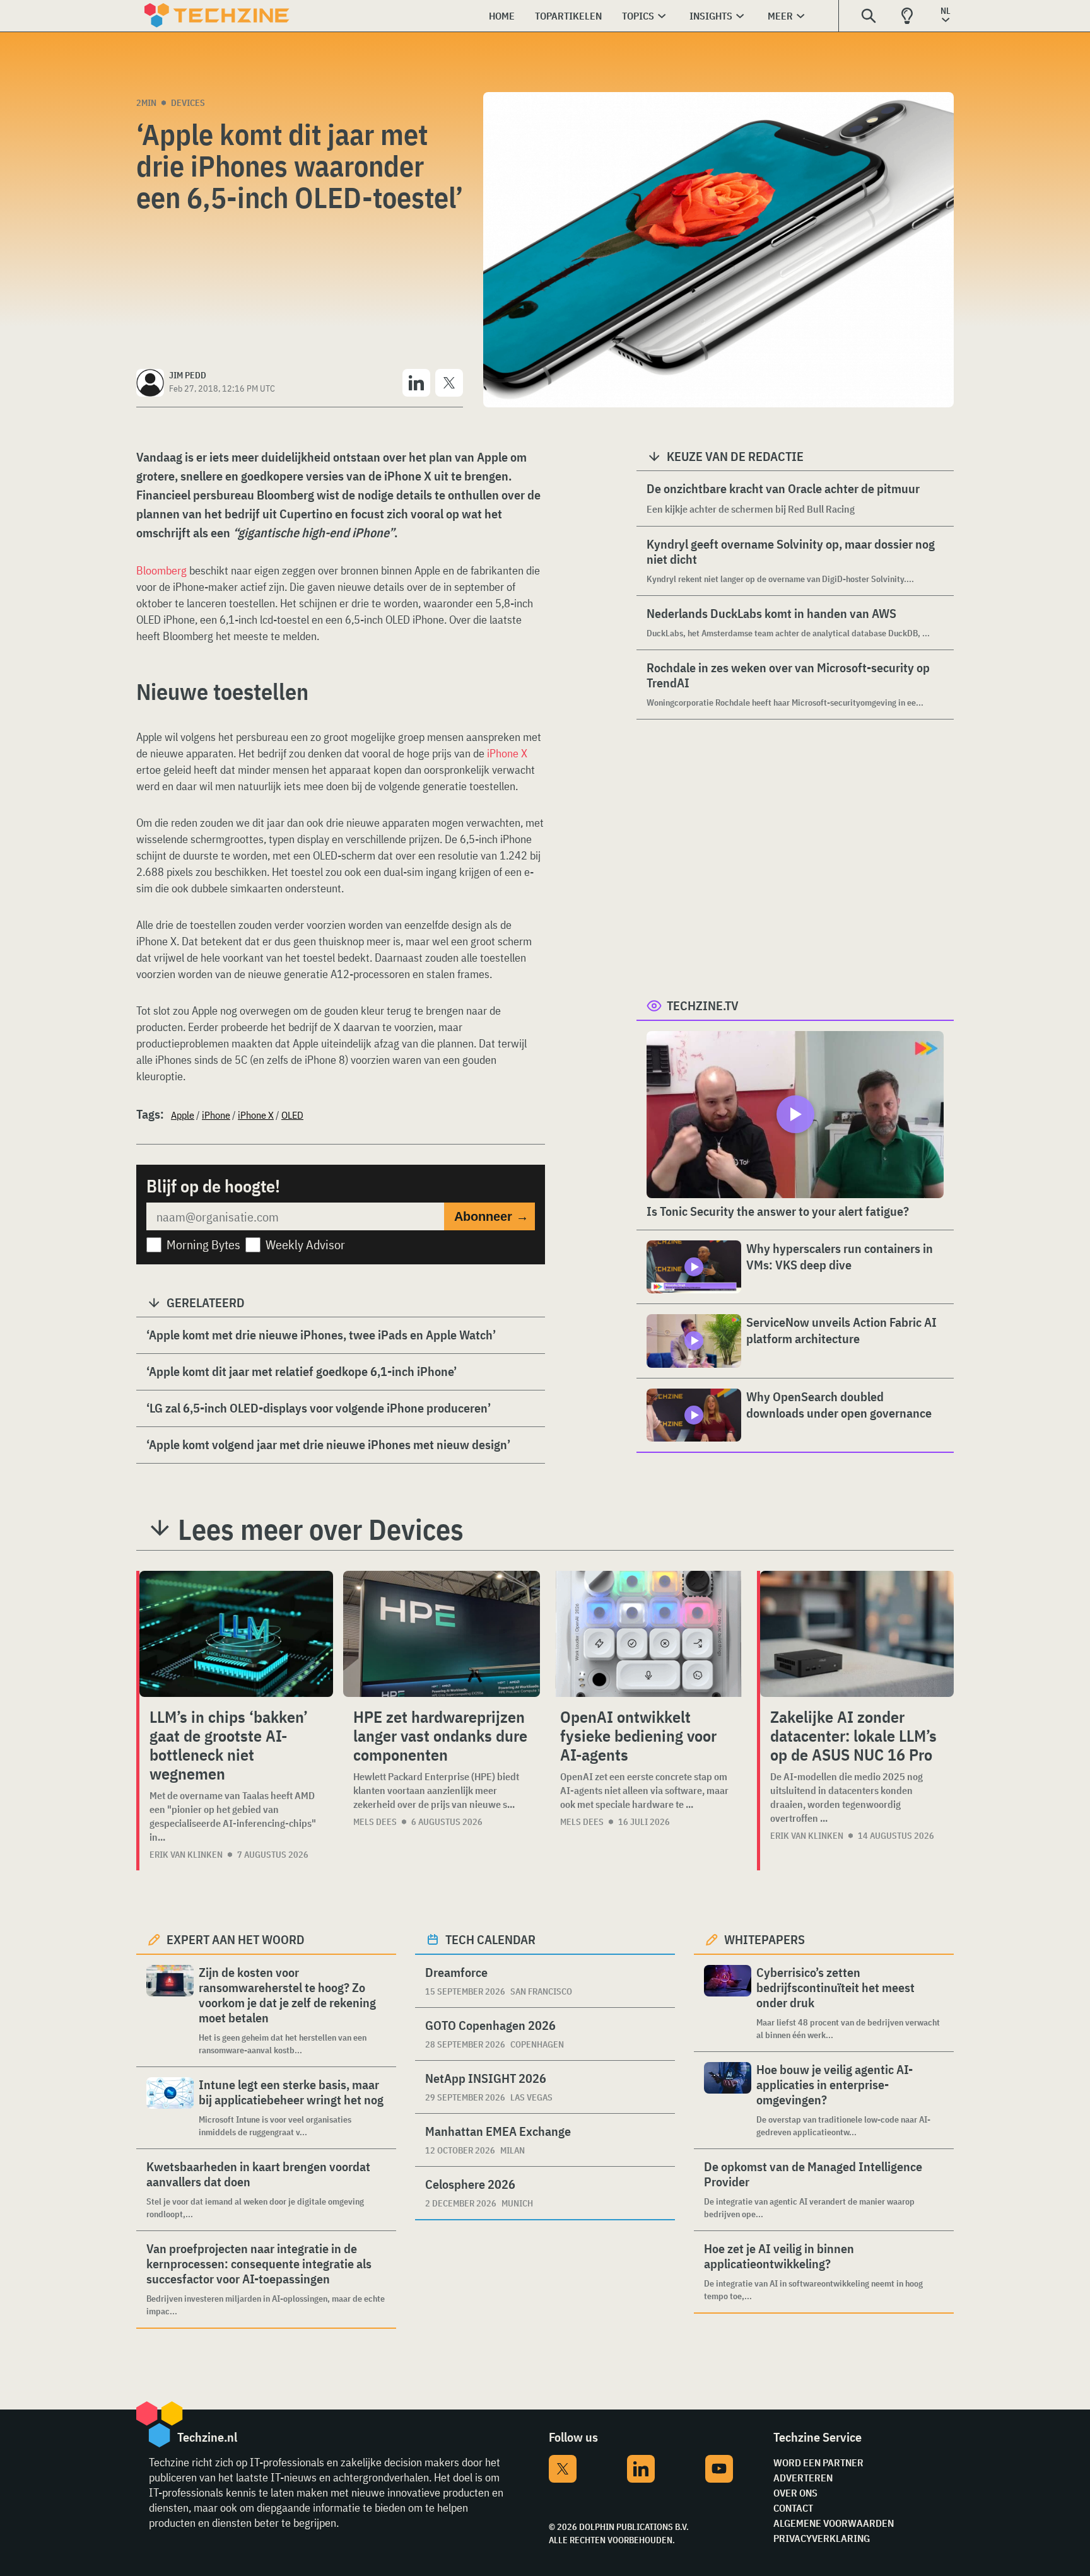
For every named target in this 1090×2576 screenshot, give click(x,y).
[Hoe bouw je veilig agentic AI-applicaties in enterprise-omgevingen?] (728, 2100)
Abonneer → (491, 1216)
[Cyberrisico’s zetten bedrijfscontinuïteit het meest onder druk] (728, 2003)
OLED (292, 1115)
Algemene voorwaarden (834, 2523)
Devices (188, 103)
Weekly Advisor (305, 1244)
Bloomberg (161, 570)
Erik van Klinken (186, 1855)
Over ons (795, 2493)
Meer (780, 16)
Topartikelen (568, 16)
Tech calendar (490, 1939)
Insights (711, 16)
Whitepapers (765, 1939)
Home (502, 16)
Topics (638, 16)
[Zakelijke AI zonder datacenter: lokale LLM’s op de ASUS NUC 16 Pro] (857, 1634)
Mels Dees (375, 1822)
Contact (793, 2508)
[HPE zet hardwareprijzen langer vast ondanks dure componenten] (442, 1634)
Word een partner (818, 2462)
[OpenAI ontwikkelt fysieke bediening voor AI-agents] (648, 1634)
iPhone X (507, 753)
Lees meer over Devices (321, 1529)
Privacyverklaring (822, 2538)
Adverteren (803, 2478)
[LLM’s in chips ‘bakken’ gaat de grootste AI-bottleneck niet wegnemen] (236, 1634)
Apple (183, 1115)
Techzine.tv (703, 1005)
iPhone (216, 1115)
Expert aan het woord (236, 1939)
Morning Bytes (203, 1244)
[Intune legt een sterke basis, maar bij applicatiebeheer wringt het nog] (170, 2108)
